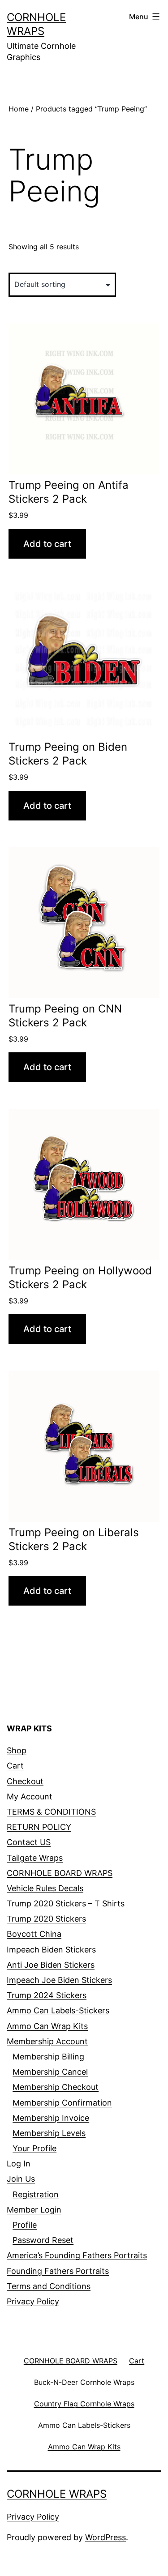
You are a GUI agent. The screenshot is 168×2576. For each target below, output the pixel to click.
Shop (17, 1750)
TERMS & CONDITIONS (51, 1812)
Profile (25, 2225)
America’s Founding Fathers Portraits (77, 2255)
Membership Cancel (50, 2072)
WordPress (106, 2537)
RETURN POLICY (39, 1827)
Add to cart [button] (47, 544)
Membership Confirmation (62, 2103)
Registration (36, 2194)
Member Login (34, 2210)
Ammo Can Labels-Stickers (58, 2010)
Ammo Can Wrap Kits (47, 2026)
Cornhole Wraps (57, 2494)
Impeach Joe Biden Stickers (59, 1980)
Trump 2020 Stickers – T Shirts (66, 1903)
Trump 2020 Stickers (46, 1919)
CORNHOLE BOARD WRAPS (60, 1873)
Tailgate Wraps (35, 1858)
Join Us (21, 2179)
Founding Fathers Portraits (58, 2271)
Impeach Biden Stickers (51, 1950)
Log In (19, 2164)
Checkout (25, 1781)
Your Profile (34, 2148)
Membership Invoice (51, 2118)
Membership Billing (48, 2057)
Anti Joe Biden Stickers (51, 1965)
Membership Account (47, 2041)
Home (19, 109)
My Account (30, 1796)
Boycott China (34, 1934)
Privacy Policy (33, 2301)
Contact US (29, 1842)
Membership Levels (49, 2133)
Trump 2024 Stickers (47, 1995)
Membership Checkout (56, 2087)
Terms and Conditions (49, 2286)
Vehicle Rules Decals (45, 1888)
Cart (15, 1766)
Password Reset (43, 2240)
